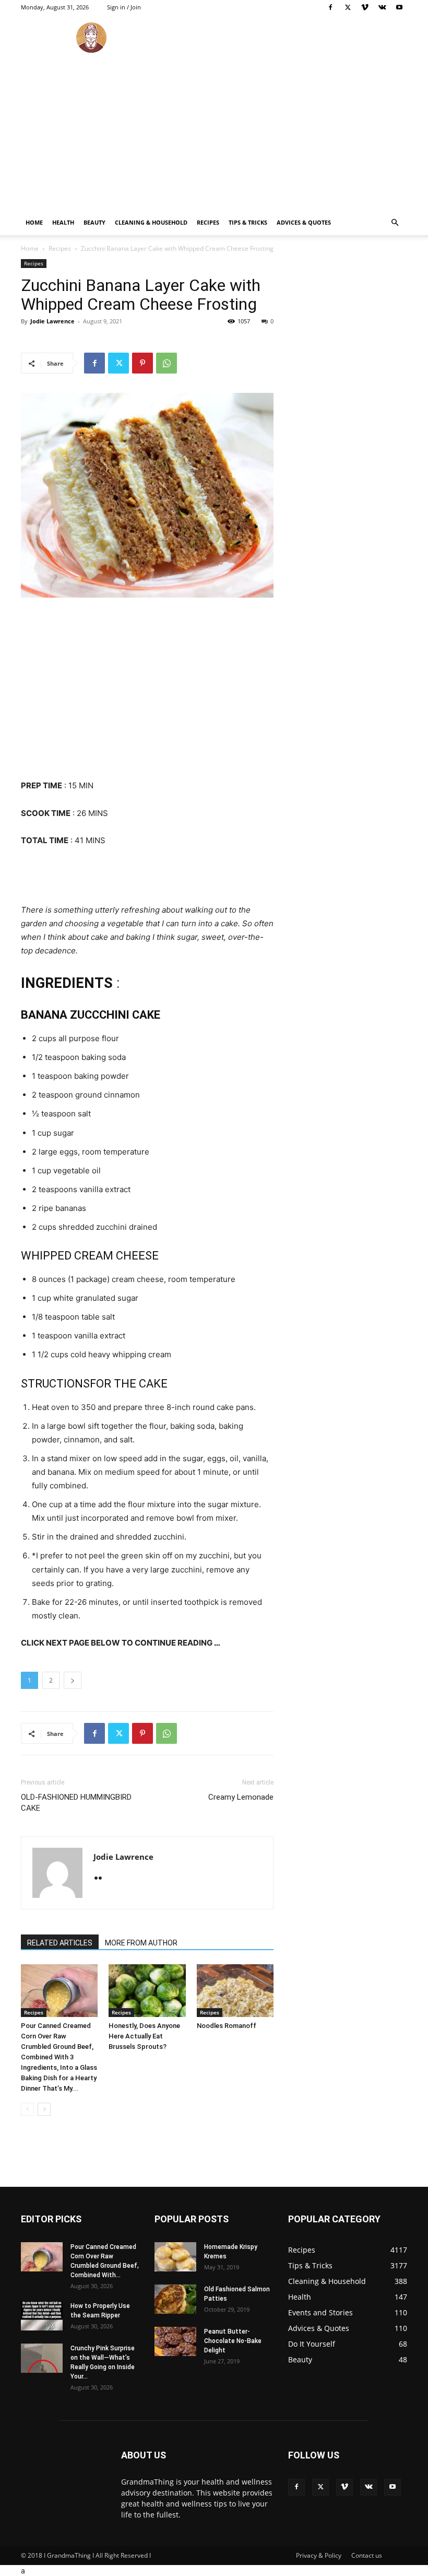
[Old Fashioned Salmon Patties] (175, 2299)
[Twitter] (348, 7)
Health (63, 222)
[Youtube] (399, 7)
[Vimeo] (365, 7)
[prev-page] (27, 2109)
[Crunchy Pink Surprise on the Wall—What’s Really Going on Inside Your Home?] (42, 2358)
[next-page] (44, 2109)
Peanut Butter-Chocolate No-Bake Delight (233, 2341)
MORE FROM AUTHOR (141, 1943)
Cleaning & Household (151, 222)
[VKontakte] (382, 7)
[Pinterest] (142, 363)
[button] (395, 223)
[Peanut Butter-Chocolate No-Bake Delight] (175, 2341)
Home (34, 222)
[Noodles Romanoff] (235, 1991)
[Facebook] (330, 7)
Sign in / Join (124, 7)
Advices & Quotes (304, 222)
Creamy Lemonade (241, 1797)
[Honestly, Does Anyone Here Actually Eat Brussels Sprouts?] (147, 1991)
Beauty (94, 222)
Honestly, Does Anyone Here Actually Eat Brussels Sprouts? (144, 2036)
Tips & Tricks (248, 222)
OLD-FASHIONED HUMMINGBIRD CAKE (76, 1803)
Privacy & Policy (319, 2555)
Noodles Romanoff (227, 2026)
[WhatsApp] (167, 363)
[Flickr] (102, 1879)
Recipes (208, 222)
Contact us (367, 2555)
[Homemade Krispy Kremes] (175, 2257)
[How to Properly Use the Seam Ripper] (42, 2316)
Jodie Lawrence (52, 321)
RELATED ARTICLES (60, 1943)
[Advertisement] (214, 132)
